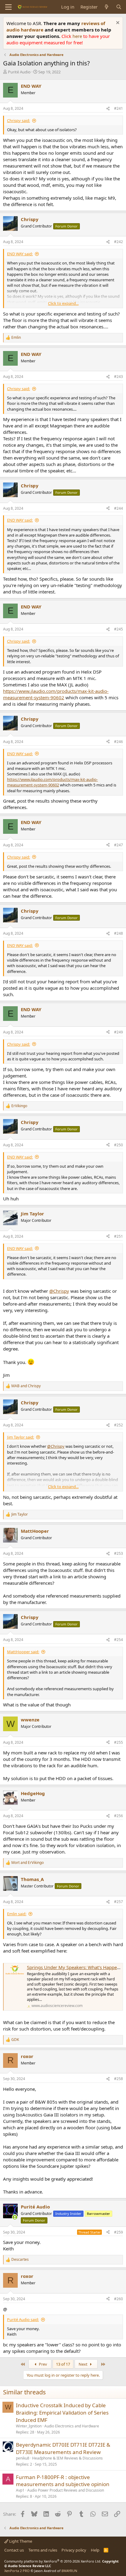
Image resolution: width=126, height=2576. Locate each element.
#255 (119, 1742)
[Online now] (15, 2217)
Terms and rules (43, 2550)
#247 (119, 845)
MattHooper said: (23, 1652)
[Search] (119, 7)
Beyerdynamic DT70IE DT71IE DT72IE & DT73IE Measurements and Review (63, 2448)
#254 (119, 1640)
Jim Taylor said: (20, 1437)
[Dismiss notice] (117, 23)
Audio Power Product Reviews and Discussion (66, 2490)
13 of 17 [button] (63, 2364)
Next (83, 2364)
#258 (119, 2079)
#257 (119, 1902)
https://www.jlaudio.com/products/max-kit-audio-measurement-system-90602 (56, 694)
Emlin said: (17, 1914)
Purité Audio (19, 72)
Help (95, 2550)
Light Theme (20, 2541)
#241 (119, 108)
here (78, 36)
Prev (43, 2364)
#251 (119, 1236)
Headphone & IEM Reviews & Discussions (67, 2458)
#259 (119, 2232)
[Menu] (8, 7)
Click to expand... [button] (63, 303)
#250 (119, 1145)
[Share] (108, 109)
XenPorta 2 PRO (17, 2571)
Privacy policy (74, 2550)
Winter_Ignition (29, 2426)
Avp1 (20, 2490)
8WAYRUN (69, 2571)
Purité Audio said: (23, 2319)
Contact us (14, 2550)
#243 (119, 377)
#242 (119, 242)
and (26, 1386)
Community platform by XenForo (53, 2561)
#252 (119, 1425)
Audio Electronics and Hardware (72, 2426)
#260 (119, 2299)
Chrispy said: (19, 120)
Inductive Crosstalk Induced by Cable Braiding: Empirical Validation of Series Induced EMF (62, 2413)
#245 (119, 629)
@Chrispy (59, 1291)
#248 (119, 933)
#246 (119, 742)
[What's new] (107, 7)
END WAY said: (20, 254)
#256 (119, 1816)
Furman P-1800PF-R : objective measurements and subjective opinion (63, 2481)
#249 (119, 1032)
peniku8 (23, 2458)
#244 (119, 508)
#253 (119, 1553)
